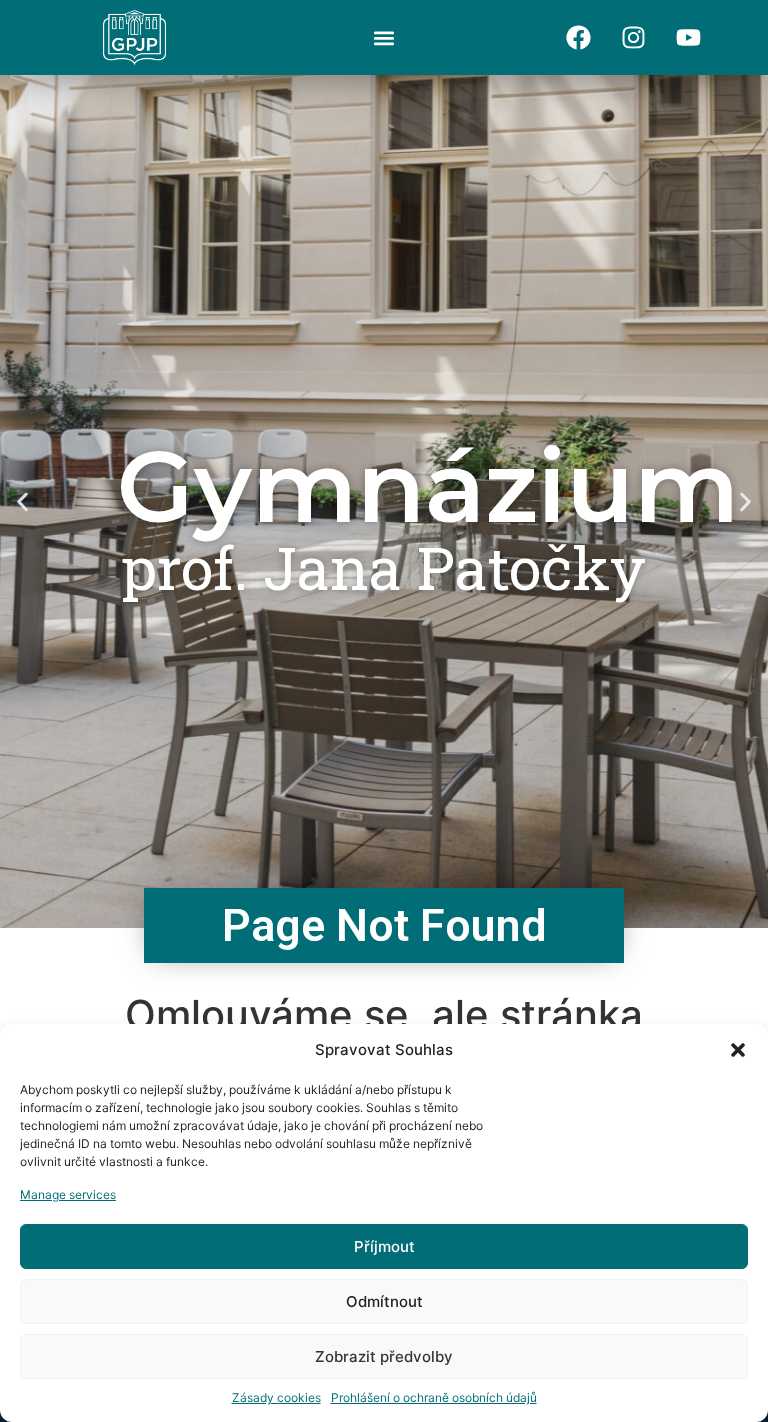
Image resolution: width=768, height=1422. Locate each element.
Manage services (68, 1194)
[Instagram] (634, 38)
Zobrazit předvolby (384, 1356)
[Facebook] (579, 38)
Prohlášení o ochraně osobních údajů (434, 1397)
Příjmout (384, 1246)
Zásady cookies (276, 1397)
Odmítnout (384, 1301)
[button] (738, 1050)
